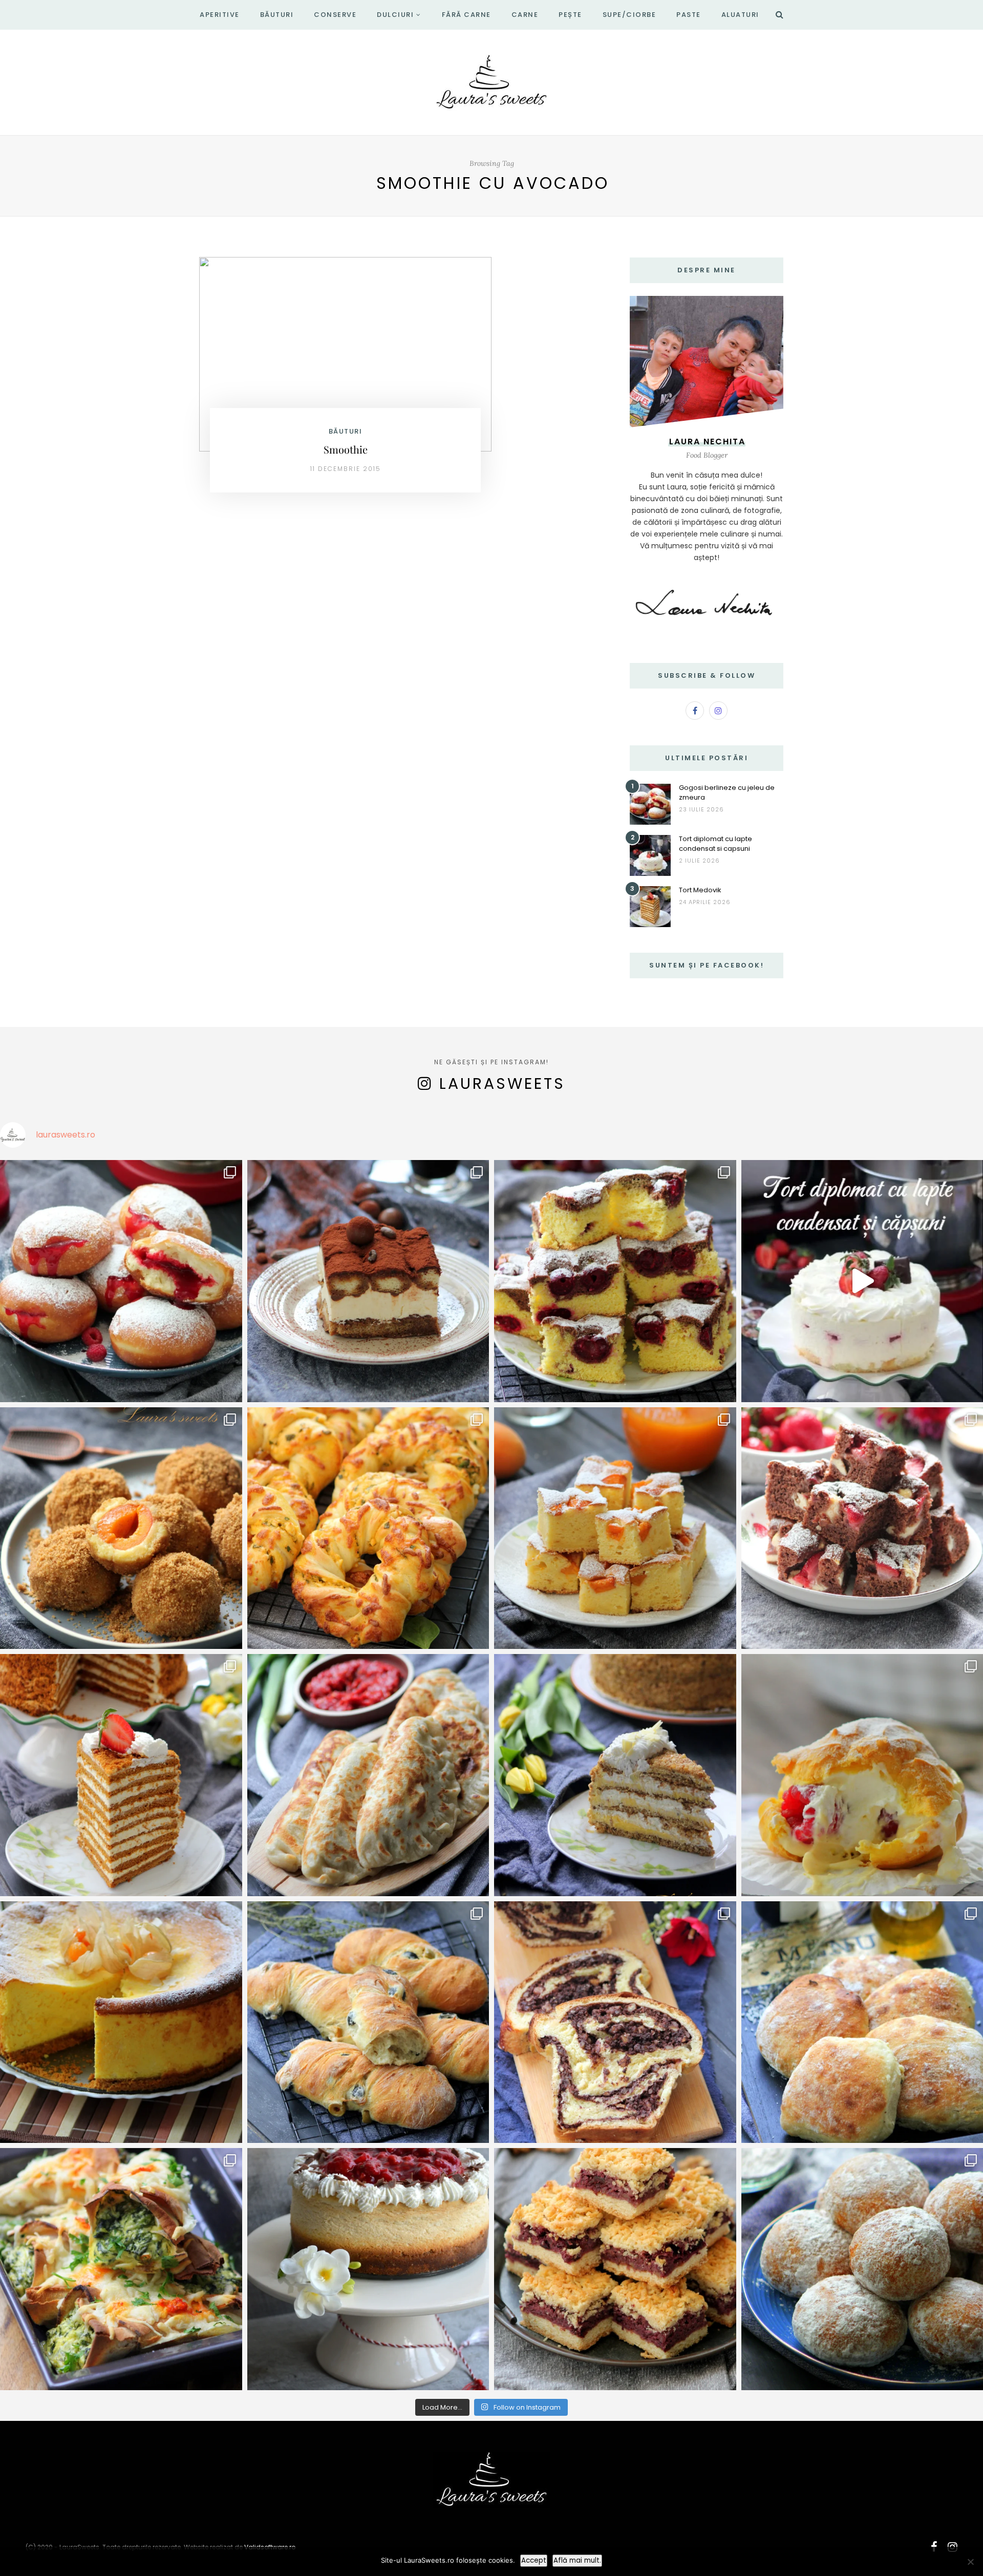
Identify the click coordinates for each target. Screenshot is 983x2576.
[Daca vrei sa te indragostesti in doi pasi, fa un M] (121, 1775)
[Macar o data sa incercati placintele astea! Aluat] (368, 1775)
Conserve (335, 15)
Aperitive (220, 15)
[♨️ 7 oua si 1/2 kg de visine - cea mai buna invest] (615, 1281)
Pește (570, 15)
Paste (689, 15)
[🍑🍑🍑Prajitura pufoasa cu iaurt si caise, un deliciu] (615, 1528)
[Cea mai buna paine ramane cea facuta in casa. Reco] (368, 2022)
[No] (970, 2562)
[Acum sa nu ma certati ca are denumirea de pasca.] (121, 2022)
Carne (525, 15)
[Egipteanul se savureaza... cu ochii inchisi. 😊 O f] (615, 1775)
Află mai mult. (577, 2560)
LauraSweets (502, 1083)
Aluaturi (740, 15)
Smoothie (346, 449)
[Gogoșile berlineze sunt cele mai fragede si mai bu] (121, 1281)
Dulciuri (395, 15)
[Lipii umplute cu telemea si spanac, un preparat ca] (121, 2269)
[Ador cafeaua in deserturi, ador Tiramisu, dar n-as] (368, 1281)
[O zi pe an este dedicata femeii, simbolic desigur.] (368, 2269)
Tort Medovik (700, 890)
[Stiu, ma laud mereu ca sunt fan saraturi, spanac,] (368, 1528)
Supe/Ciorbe (629, 15)
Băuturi (277, 15)
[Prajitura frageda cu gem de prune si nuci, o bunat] (615, 2269)
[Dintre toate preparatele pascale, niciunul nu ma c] (615, 2022)
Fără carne (466, 15)
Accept (534, 2560)
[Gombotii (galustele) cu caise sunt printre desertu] (121, 1528)
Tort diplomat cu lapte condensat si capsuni (715, 844)
